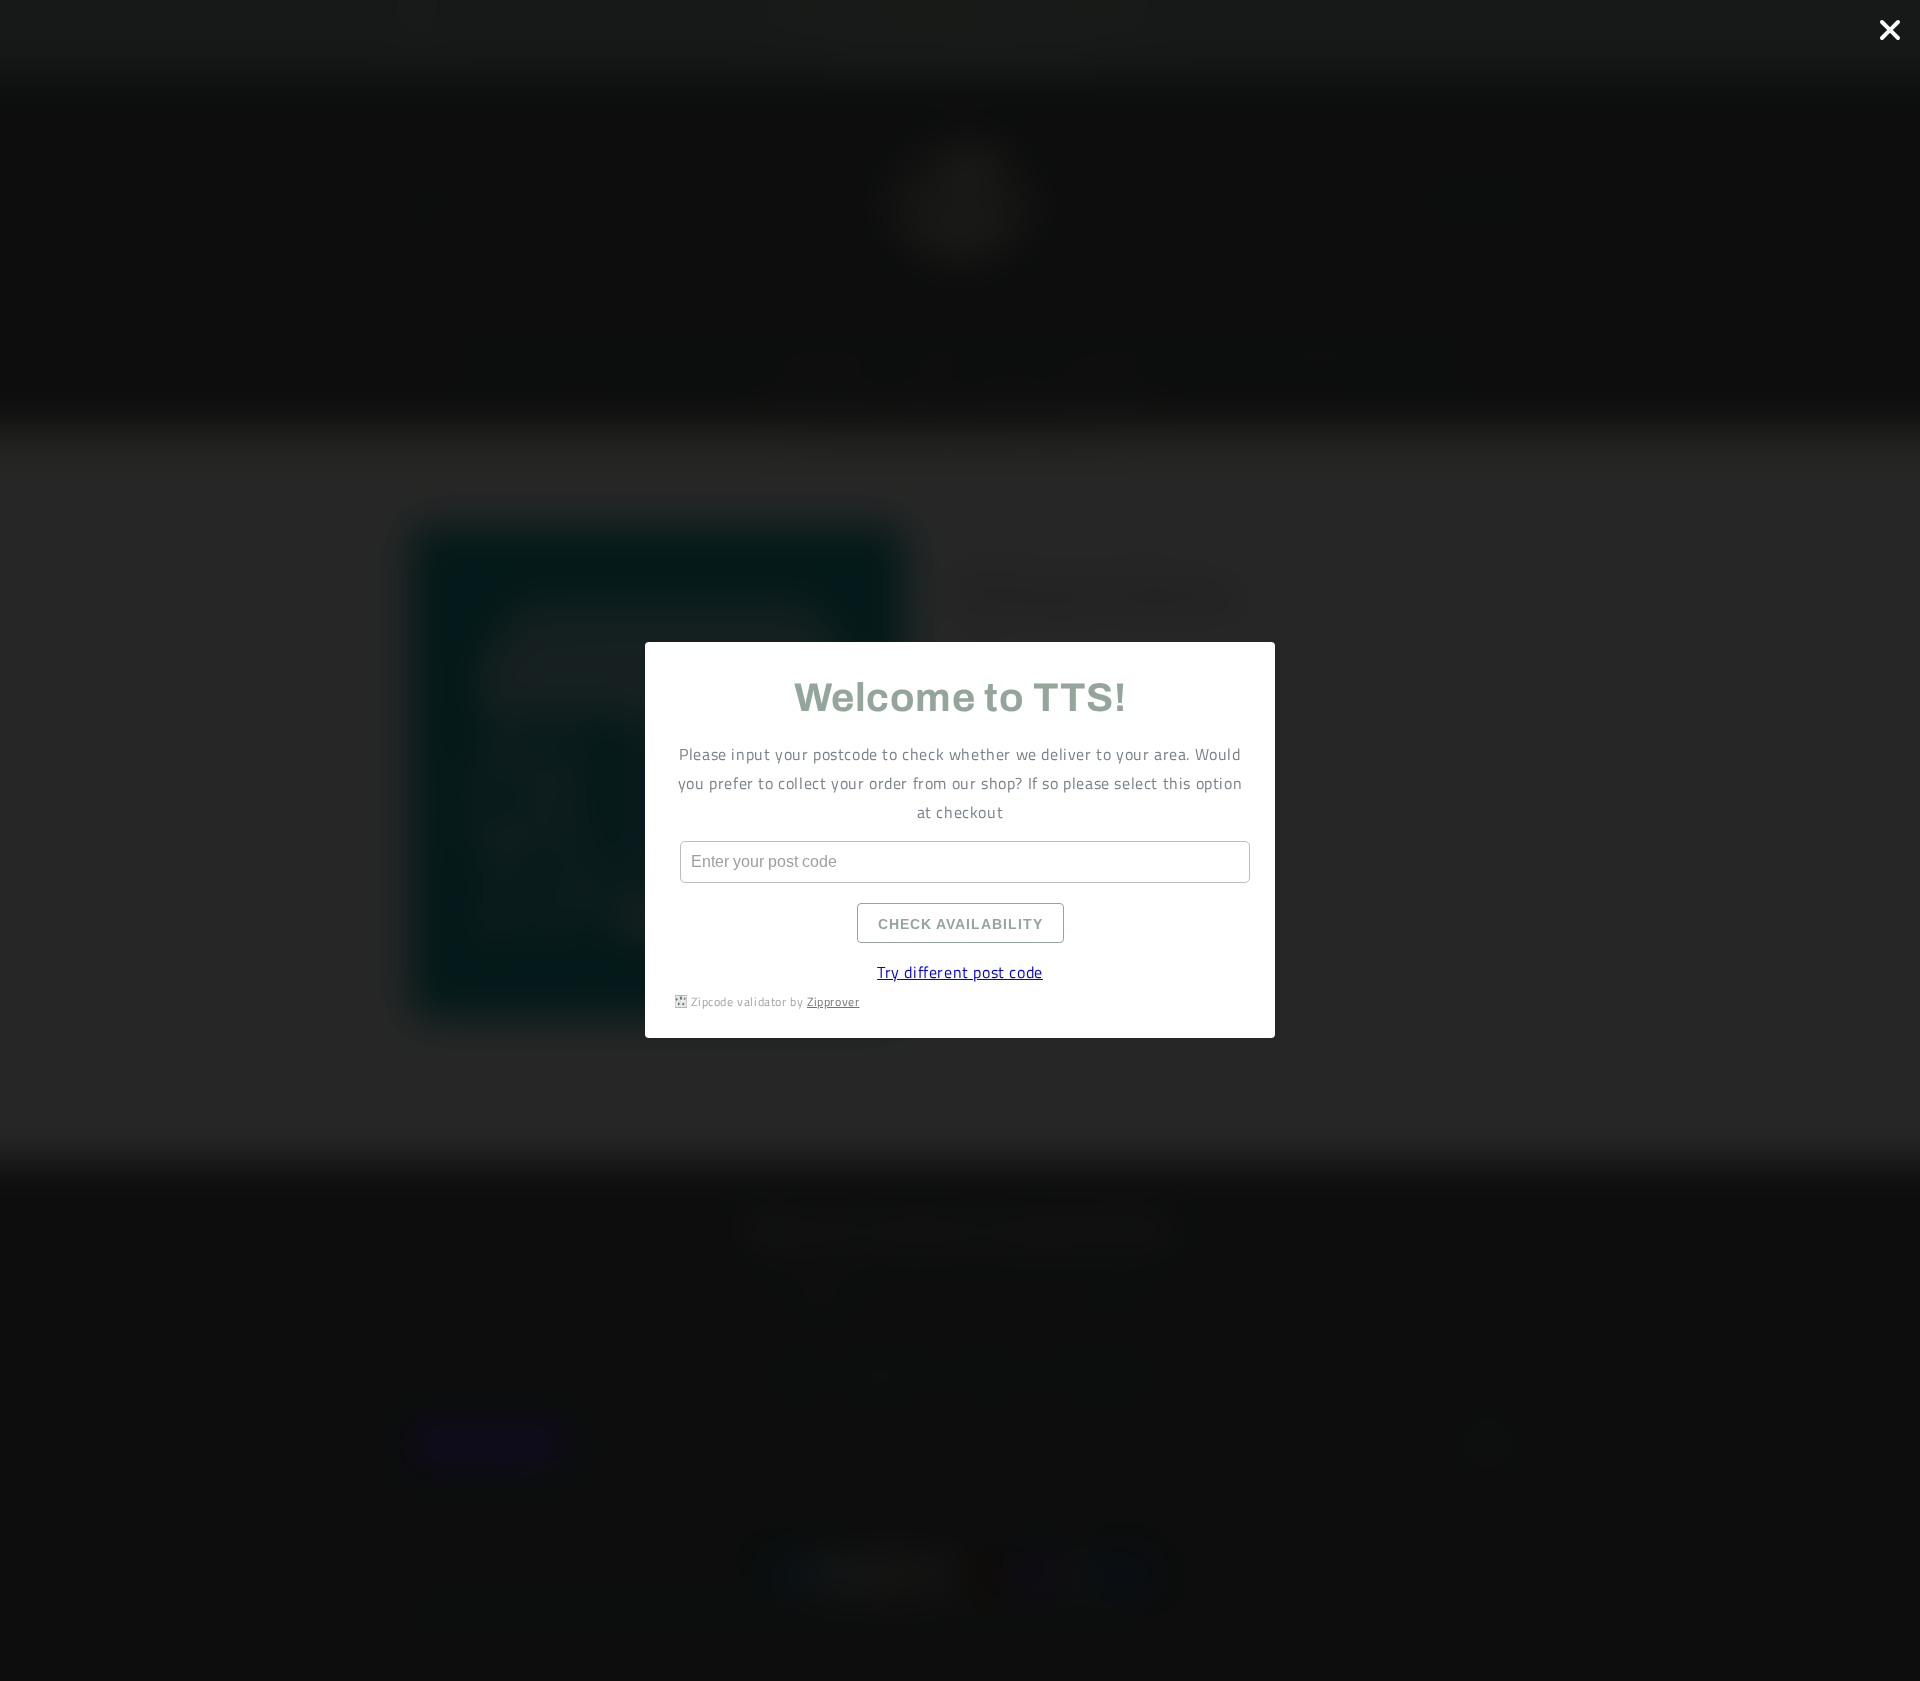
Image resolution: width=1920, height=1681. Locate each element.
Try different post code (960, 973)
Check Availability (960, 925)
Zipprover (833, 1001)
